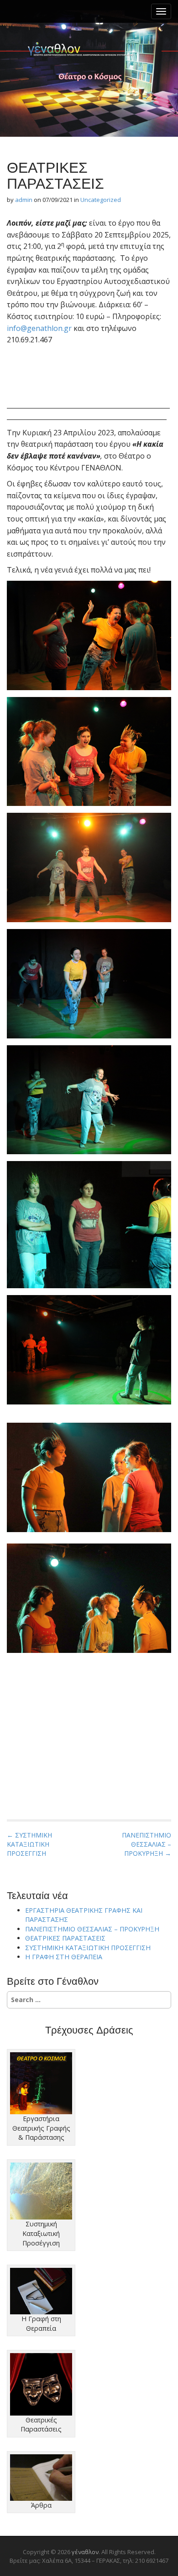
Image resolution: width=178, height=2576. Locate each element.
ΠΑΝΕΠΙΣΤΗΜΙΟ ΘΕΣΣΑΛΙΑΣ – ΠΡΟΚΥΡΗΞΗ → (147, 1844)
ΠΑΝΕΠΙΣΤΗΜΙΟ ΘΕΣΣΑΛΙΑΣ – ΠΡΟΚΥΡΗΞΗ (92, 1929)
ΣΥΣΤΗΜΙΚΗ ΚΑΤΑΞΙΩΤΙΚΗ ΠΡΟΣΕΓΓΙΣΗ (88, 1948)
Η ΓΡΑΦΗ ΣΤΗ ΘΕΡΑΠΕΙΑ (64, 1957)
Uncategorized (101, 200)
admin (24, 200)
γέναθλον (89, 50)
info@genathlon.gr (39, 328)
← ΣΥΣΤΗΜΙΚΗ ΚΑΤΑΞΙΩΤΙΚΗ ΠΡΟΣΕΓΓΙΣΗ (29, 1844)
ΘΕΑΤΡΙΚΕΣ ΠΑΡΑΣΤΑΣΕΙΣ (65, 1938)
